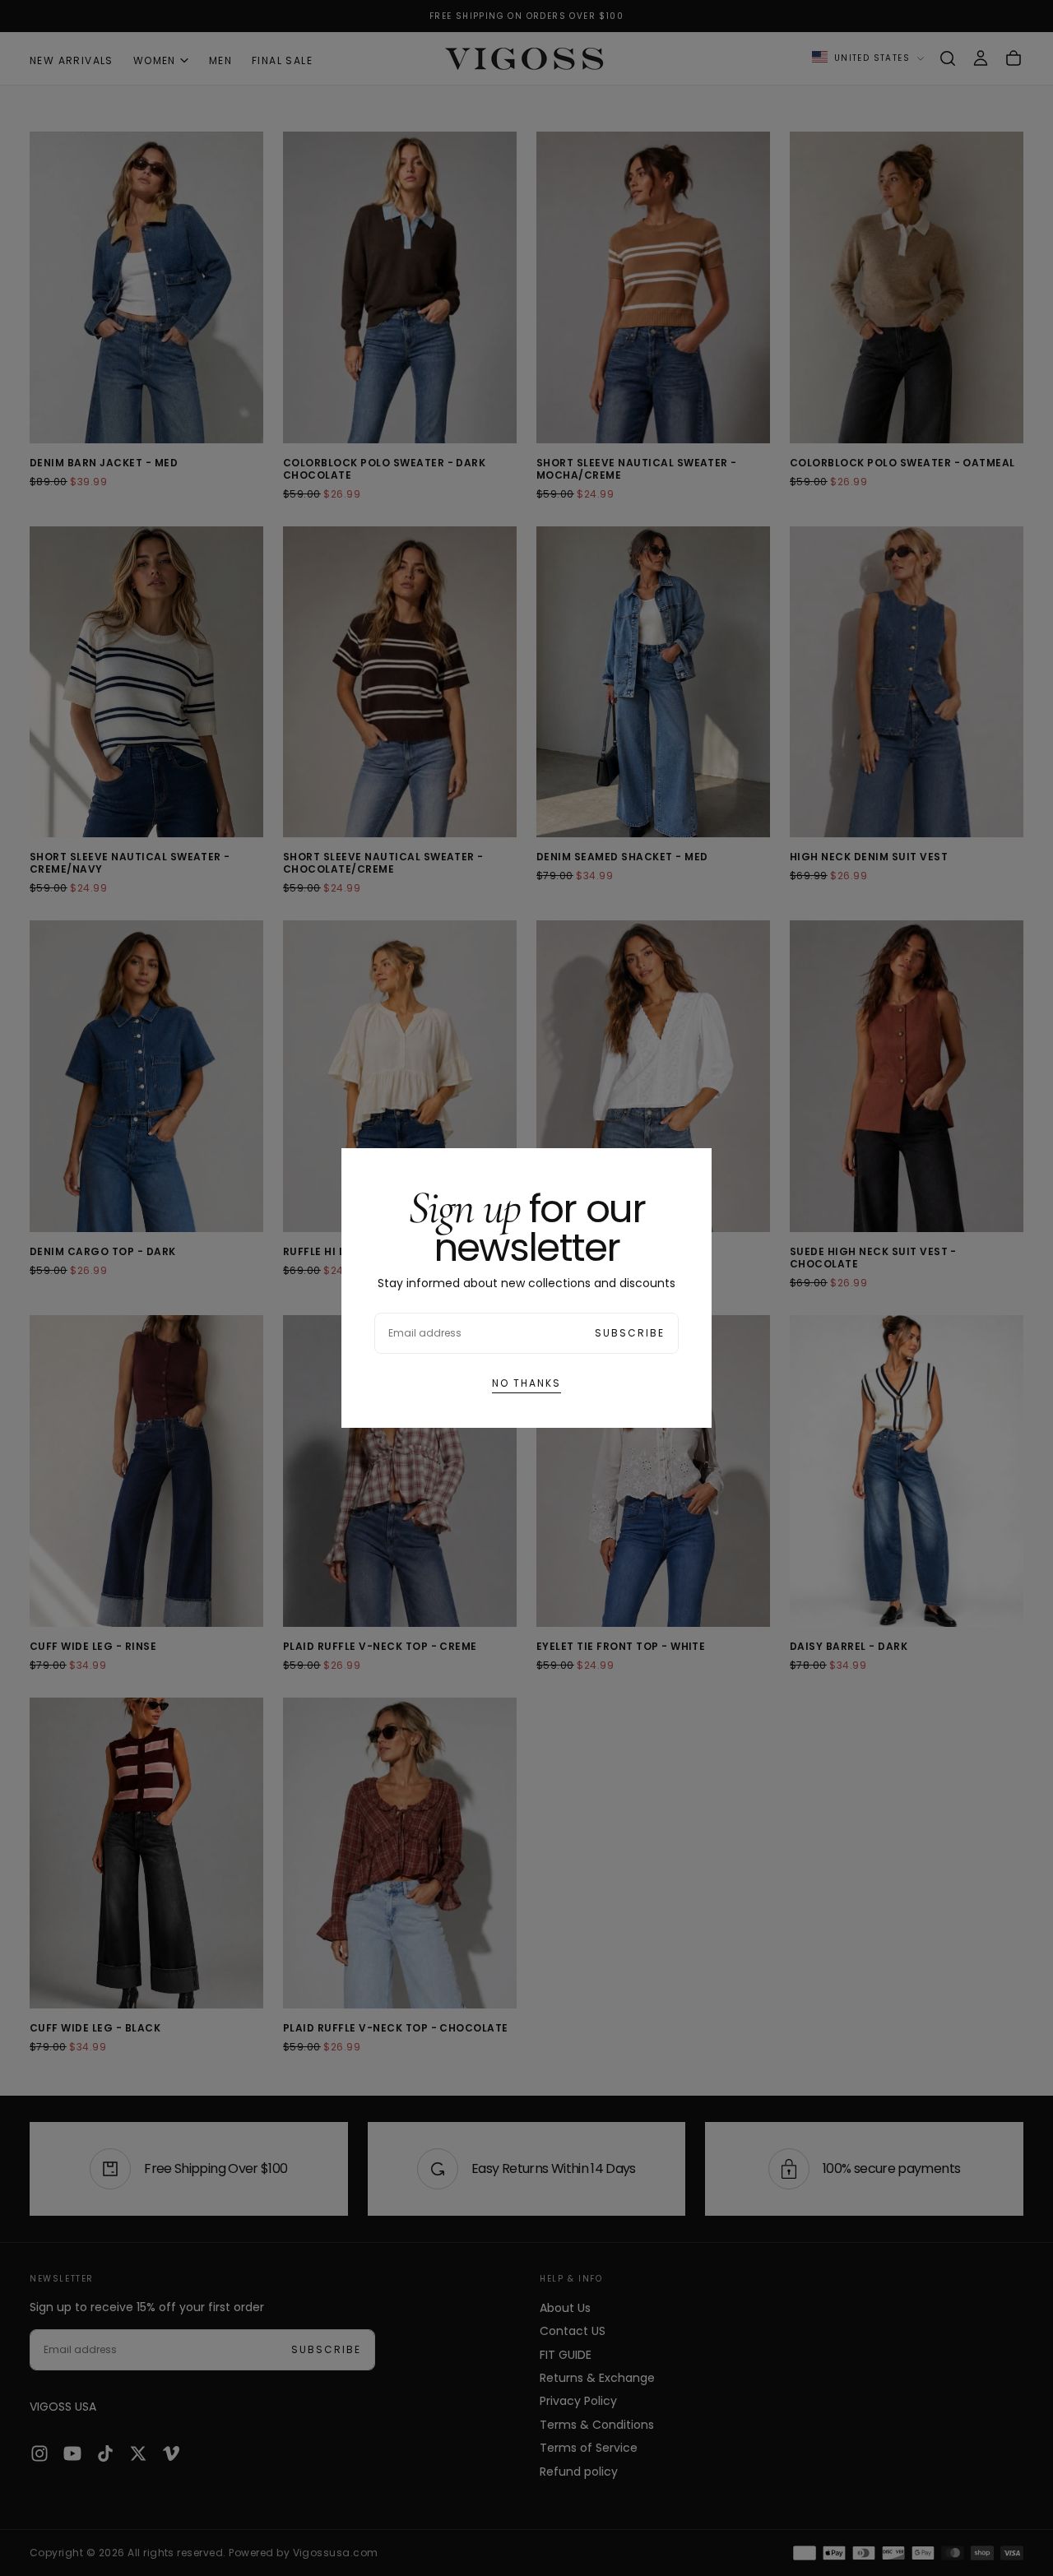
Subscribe (630, 1333)
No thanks (526, 1383)
